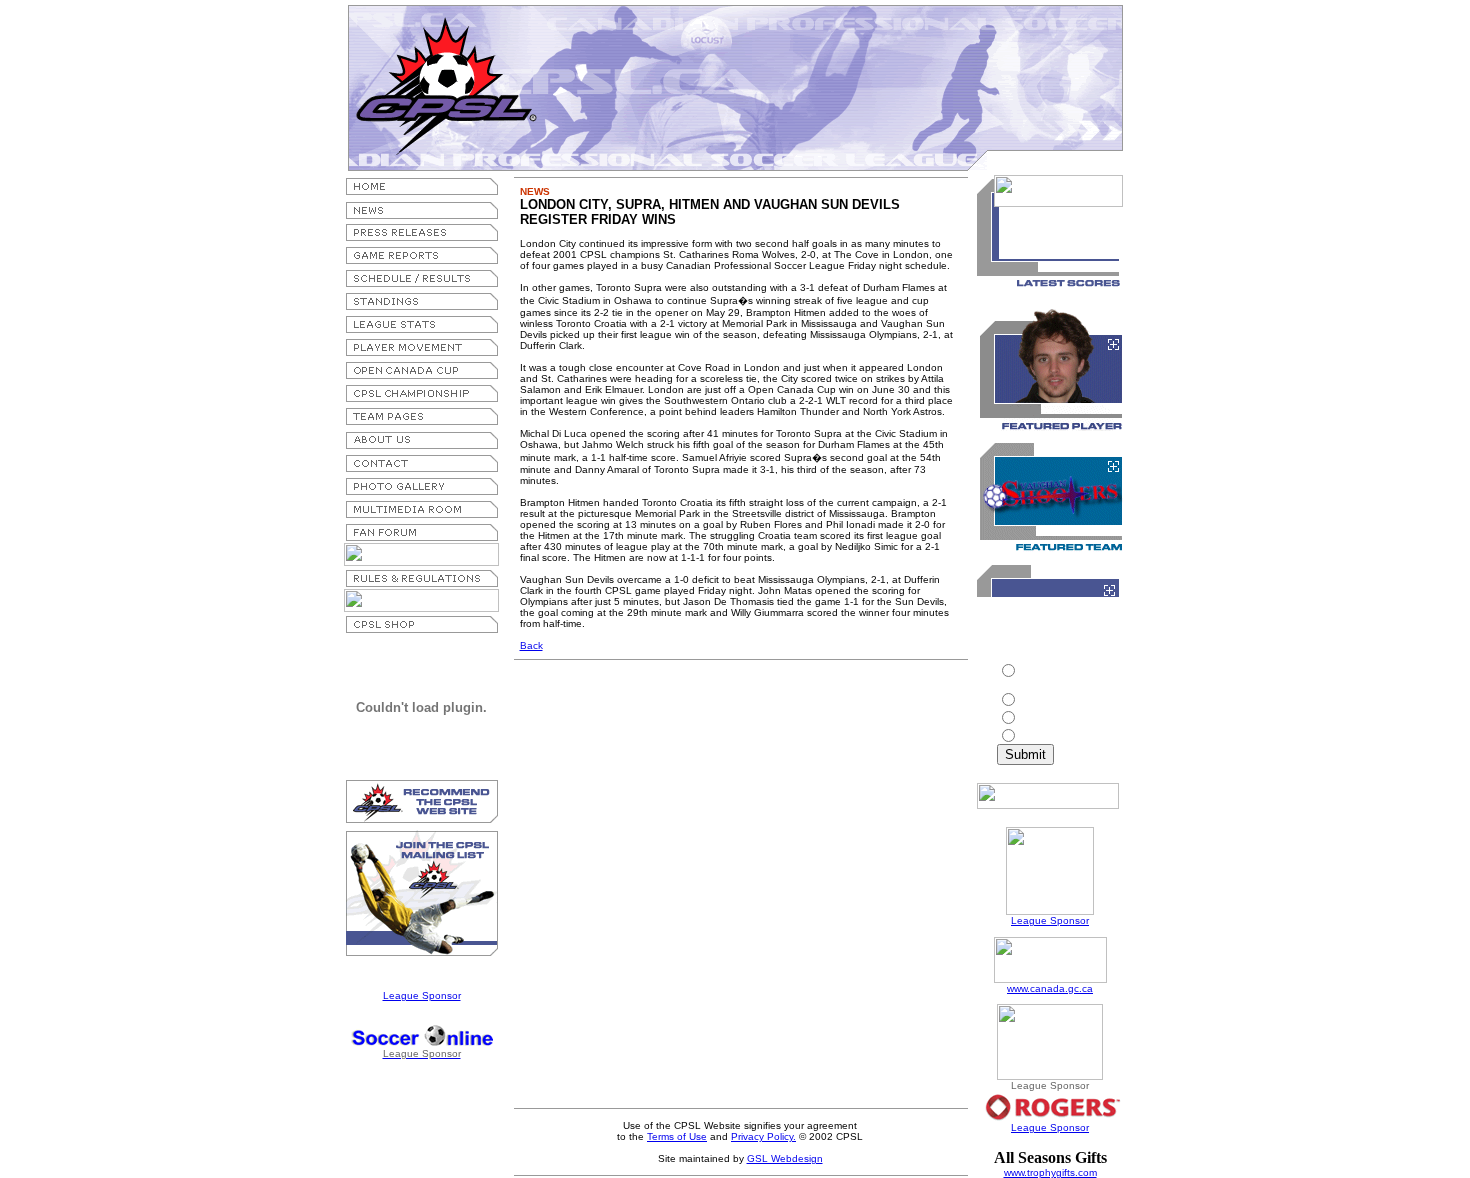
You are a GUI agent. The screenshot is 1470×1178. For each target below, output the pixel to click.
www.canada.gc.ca (1050, 988)
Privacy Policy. (763, 1136)
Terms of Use (677, 1136)
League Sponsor (422, 995)
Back (531, 645)
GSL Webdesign (785, 1158)
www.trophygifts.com (1050, 1172)
